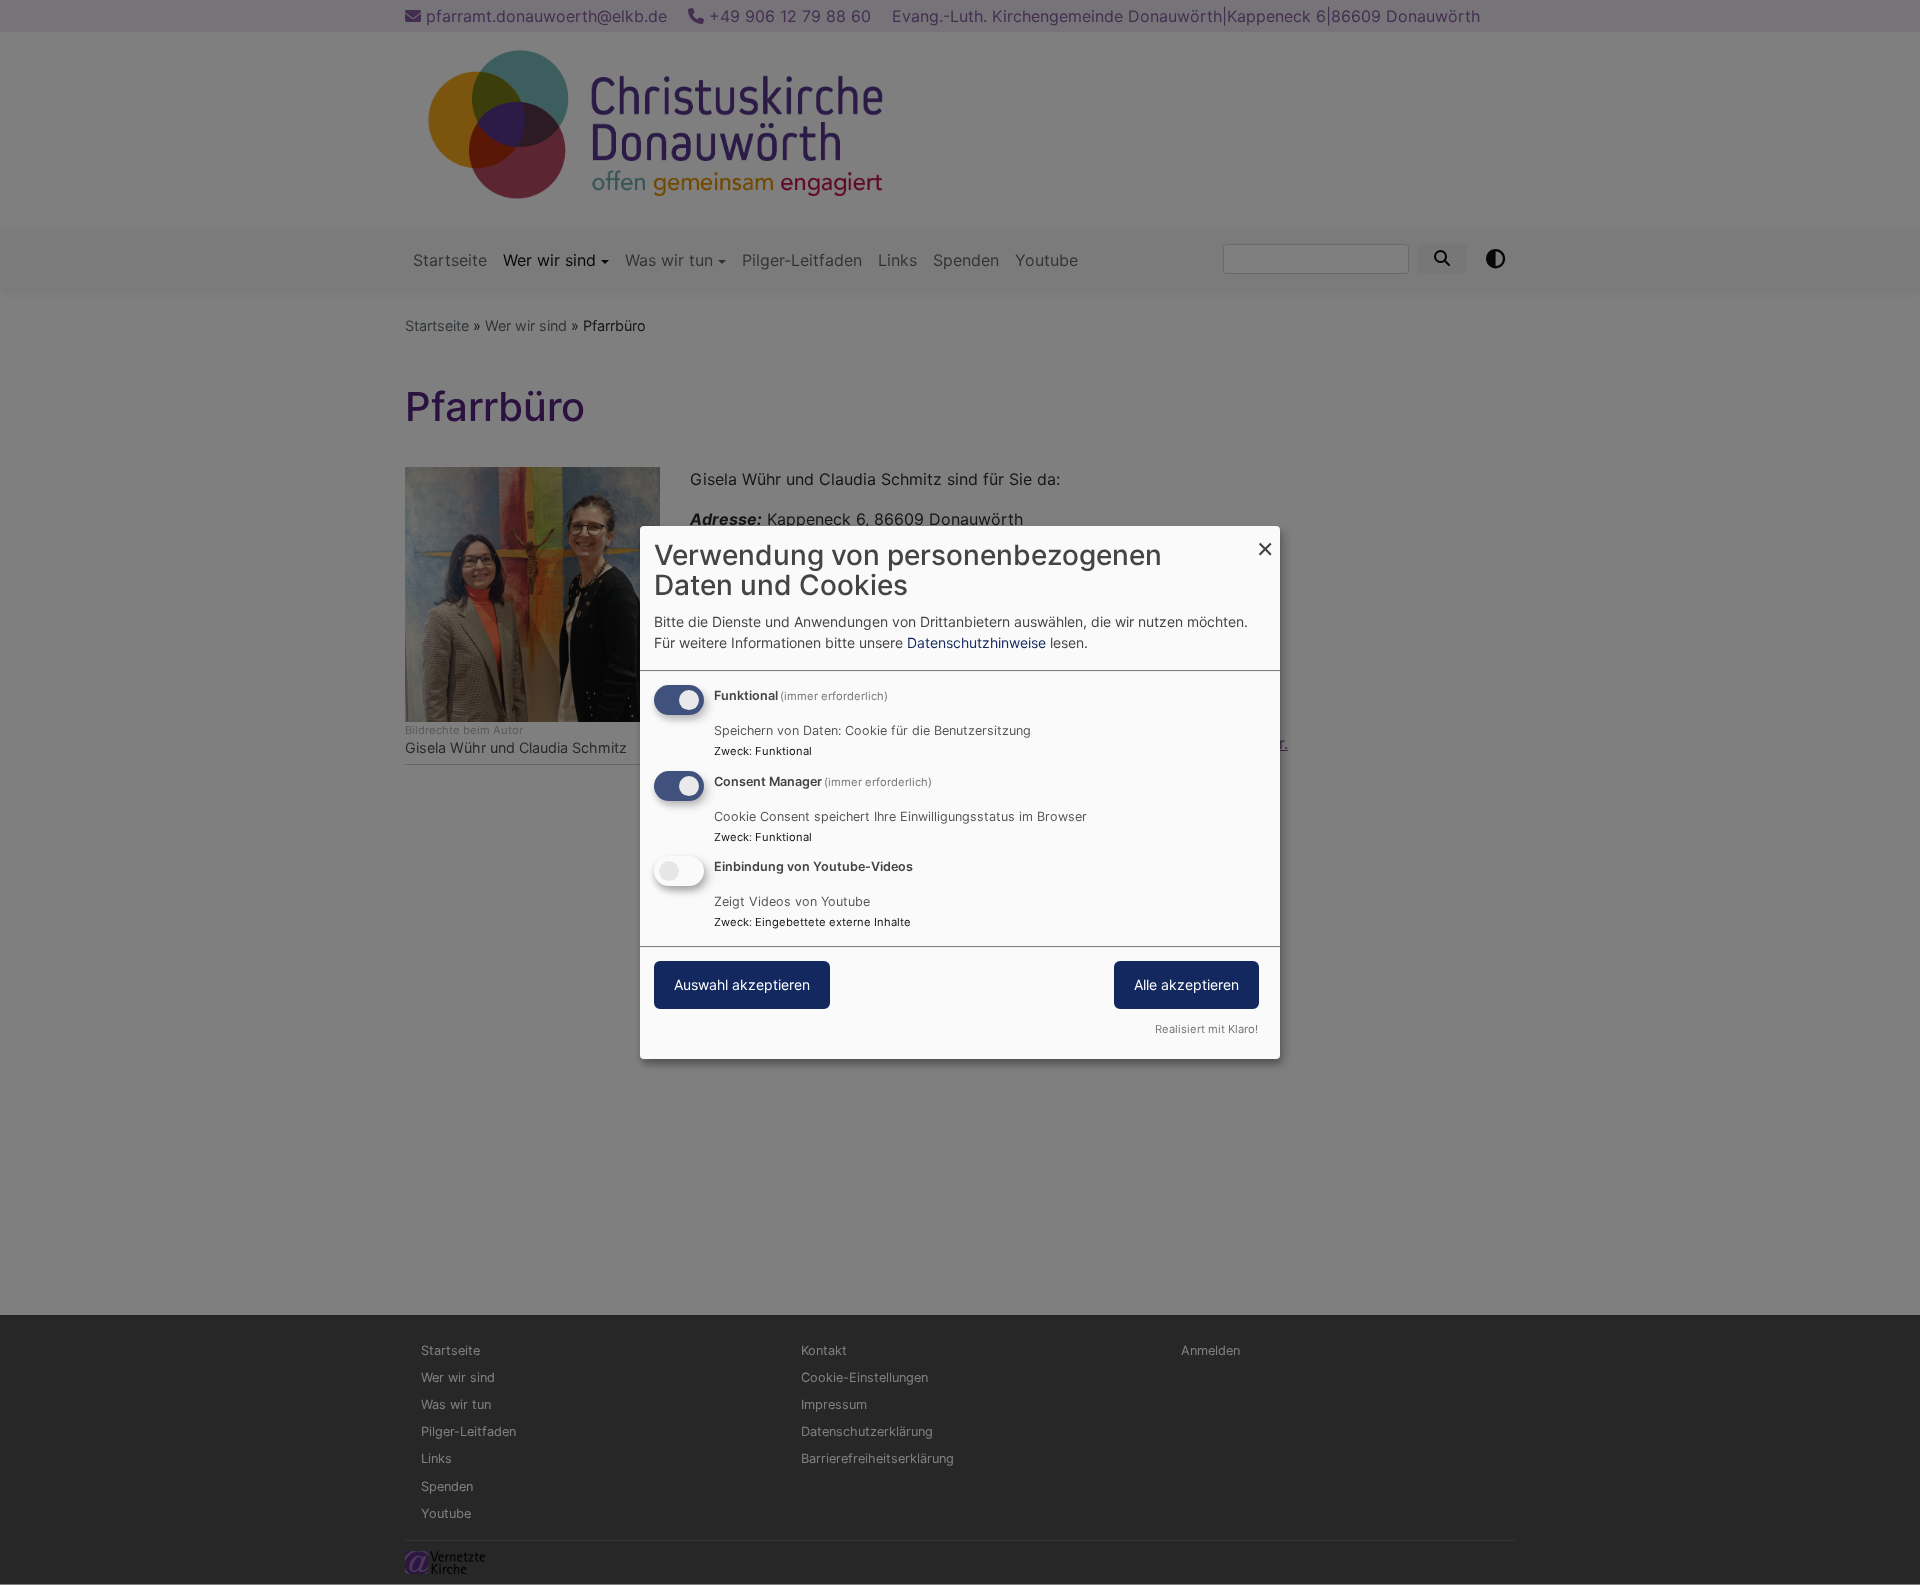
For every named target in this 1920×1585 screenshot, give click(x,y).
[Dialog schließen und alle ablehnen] (1265, 538)
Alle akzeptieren (1186, 985)
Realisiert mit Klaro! (1206, 1029)
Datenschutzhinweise (976, 642)
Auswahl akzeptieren (742, 985)
